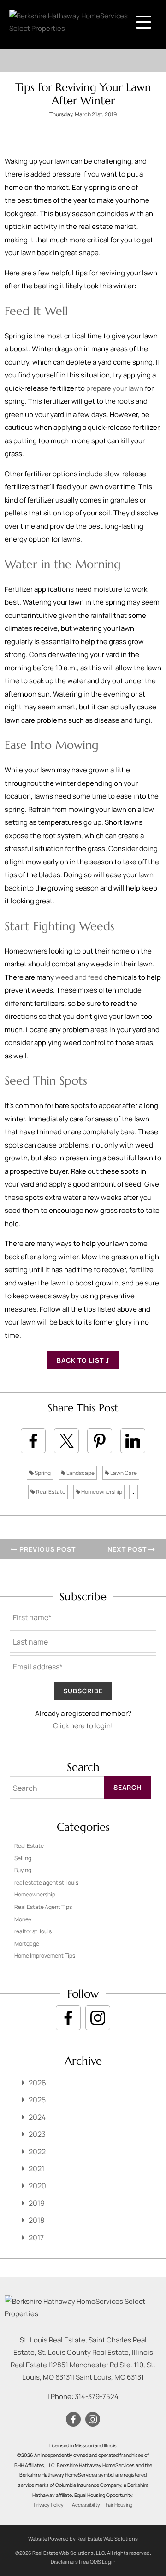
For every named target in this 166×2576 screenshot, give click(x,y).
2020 (37, 2186)
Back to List (81, 1360)
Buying (23, 1870)
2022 (37, 2152)
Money (23, 1919)
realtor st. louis (33, 1931)
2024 (37, 2117)
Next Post (128, 1549)
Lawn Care (123, 1473)
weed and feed (79, 977)
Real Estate (50, 1492)
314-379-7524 (97, 2396)
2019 (37, 2203)
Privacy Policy (49, 2505)
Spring (42, 1473)
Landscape (80, 1473)
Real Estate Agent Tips (43, 1907)
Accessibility (86, 2505)
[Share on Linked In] (133, 1441)
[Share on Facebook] (33, 1441)
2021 (36, 2169)
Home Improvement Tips (45, 1956)
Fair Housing (119, 2505)
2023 (37, 2134)
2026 (37, 2083)
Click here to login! (83, 1726)
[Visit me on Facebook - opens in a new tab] (68, 2018)
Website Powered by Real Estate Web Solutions (83, 2539)
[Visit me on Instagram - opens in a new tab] (98, 2018)
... (133, 1492)
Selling (23, 1858)
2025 (37, 2100)
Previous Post (47, 1549)
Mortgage (27, 1944)
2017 (36, 2238)
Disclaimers (64, 2562)
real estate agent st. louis (46, 1882)
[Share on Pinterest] (100, 1441)
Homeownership (101, 1492)
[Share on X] (66, 1441)
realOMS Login (98, 2562)
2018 (36, 2220)
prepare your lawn (115, 388)
